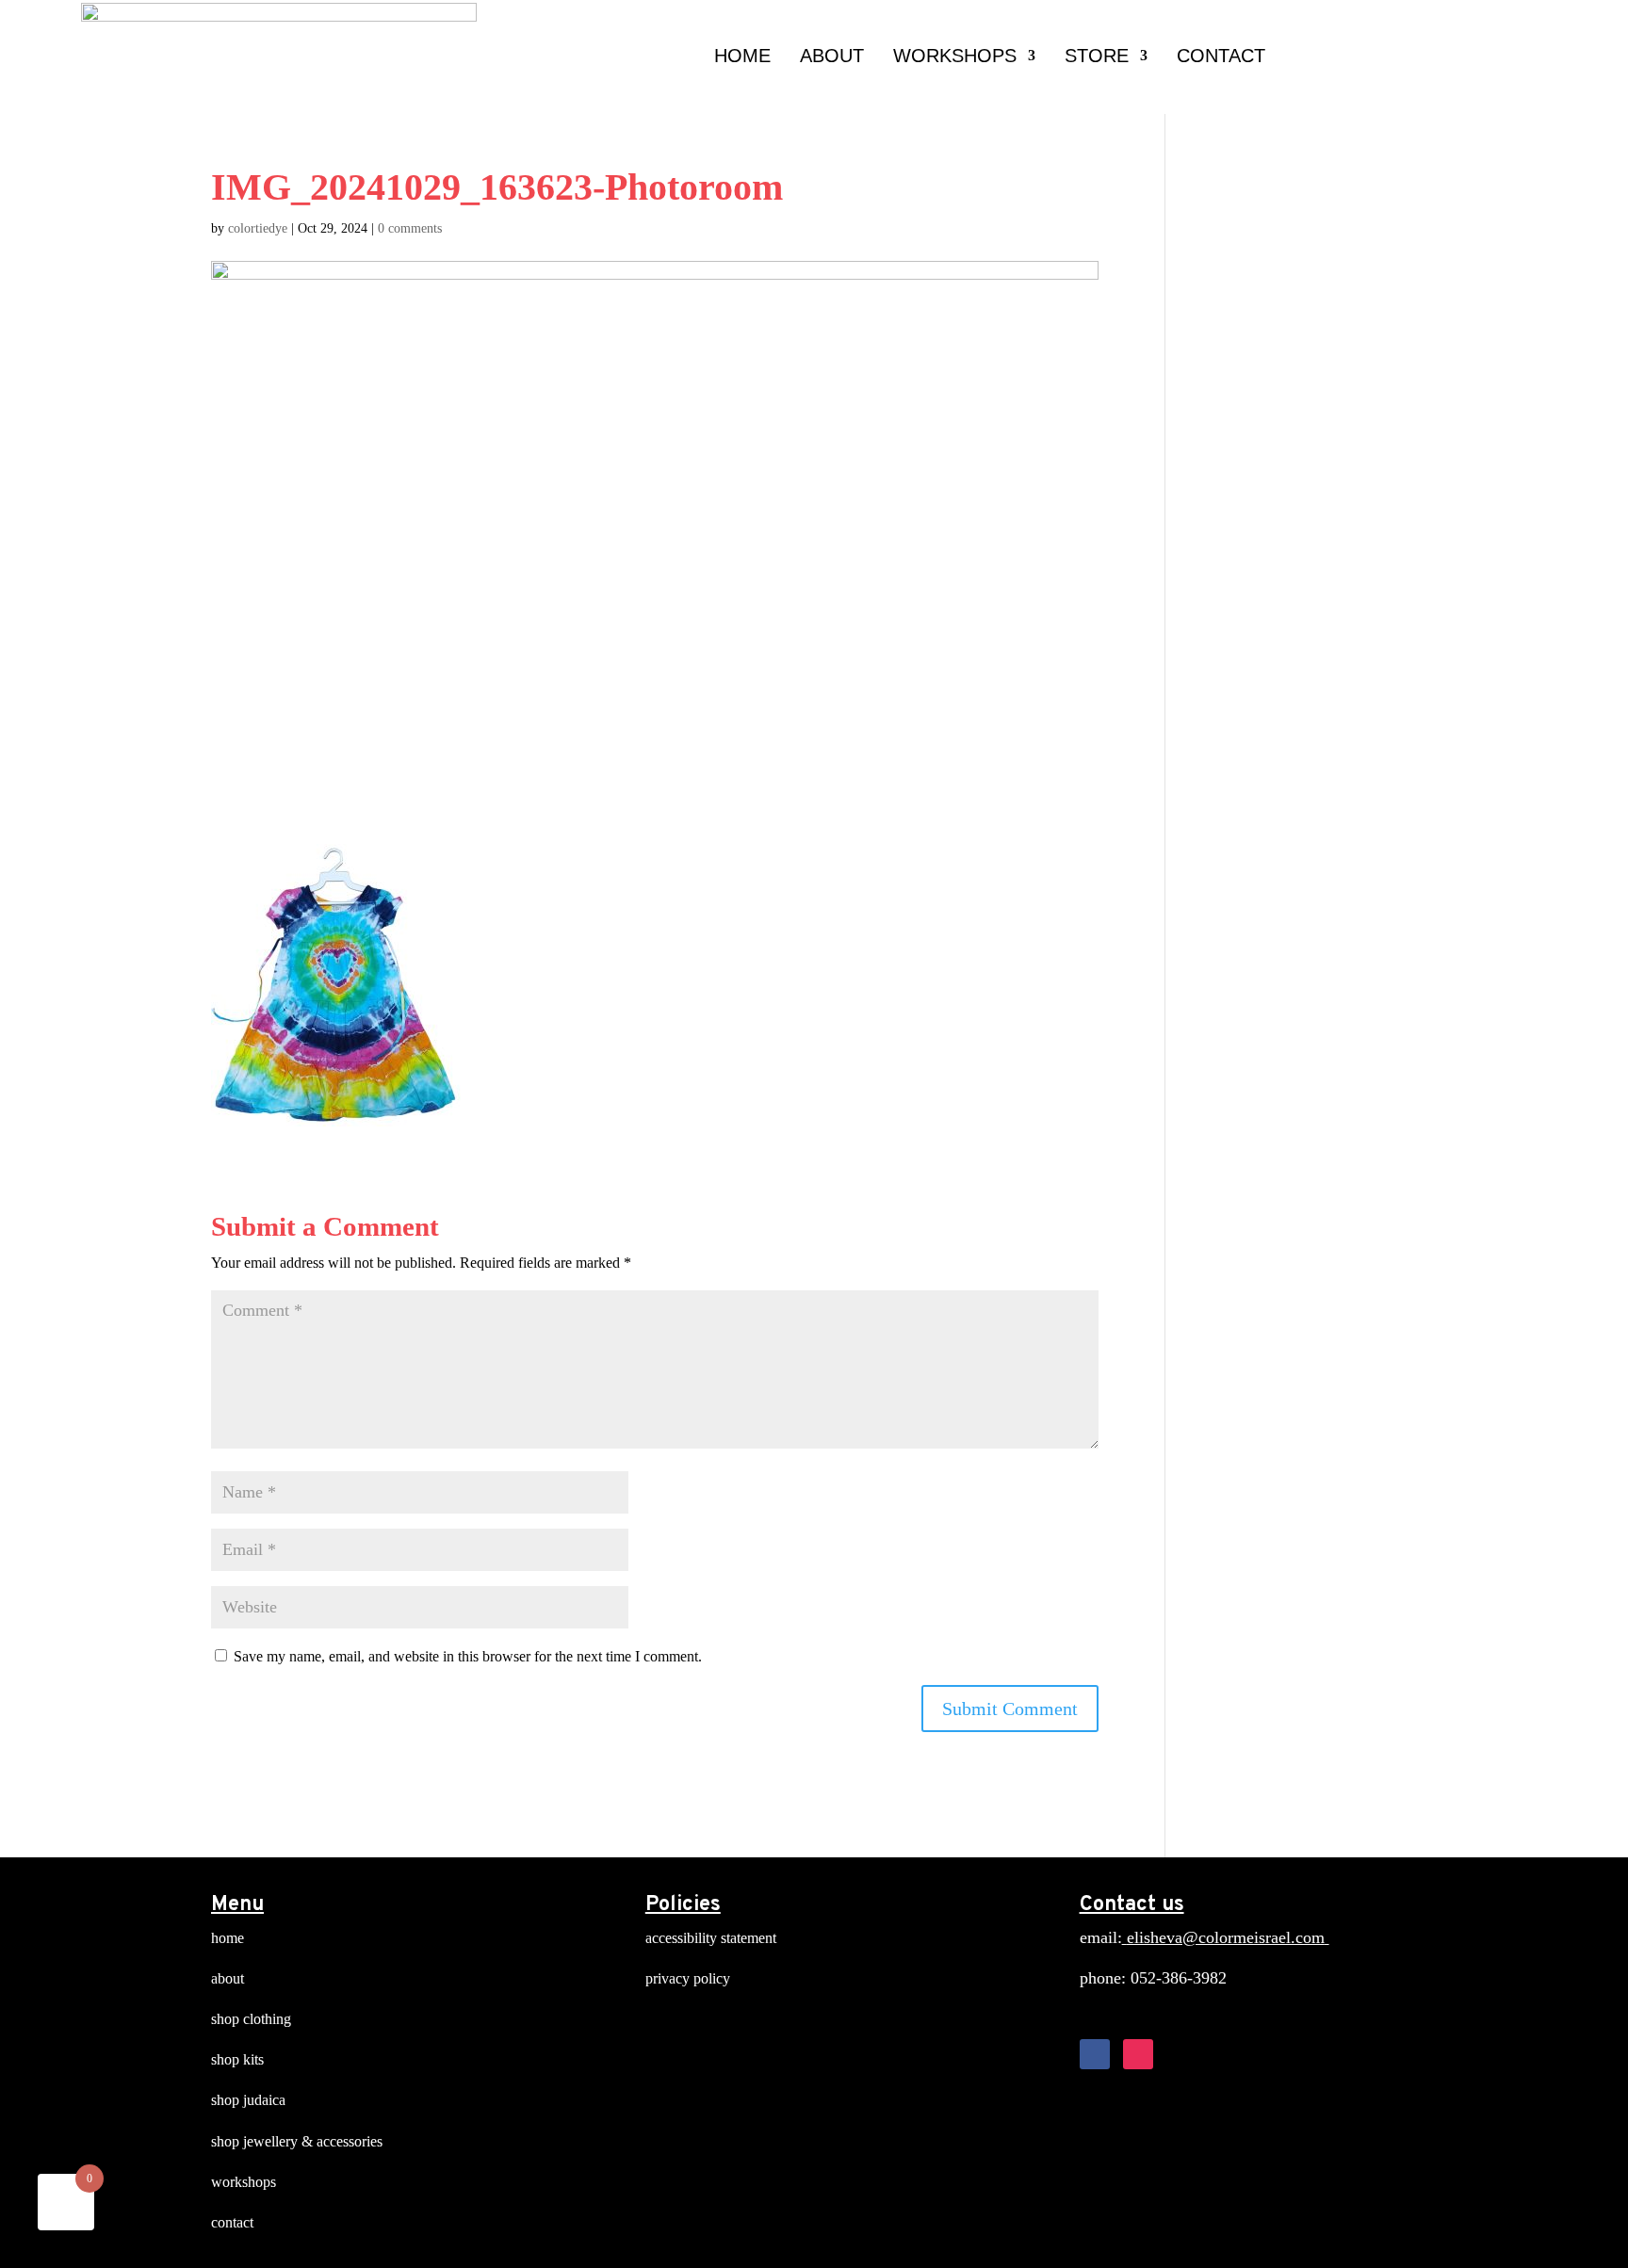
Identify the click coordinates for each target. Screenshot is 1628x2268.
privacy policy (688, 1978)
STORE (1097, 56)
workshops (244, 2182)
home (228, 1938)
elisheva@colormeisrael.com (1226, 1937)
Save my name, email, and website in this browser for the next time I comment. (468, 1656)
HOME (742, 56)
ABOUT (832, 56)
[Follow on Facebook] (1095, 2054)
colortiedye (258, 228)
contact (232, 2222)
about (228, 1978)
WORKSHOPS (955, 56)
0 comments (410, 228)
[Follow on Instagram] (1138, 2054)
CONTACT (1221, 56)
